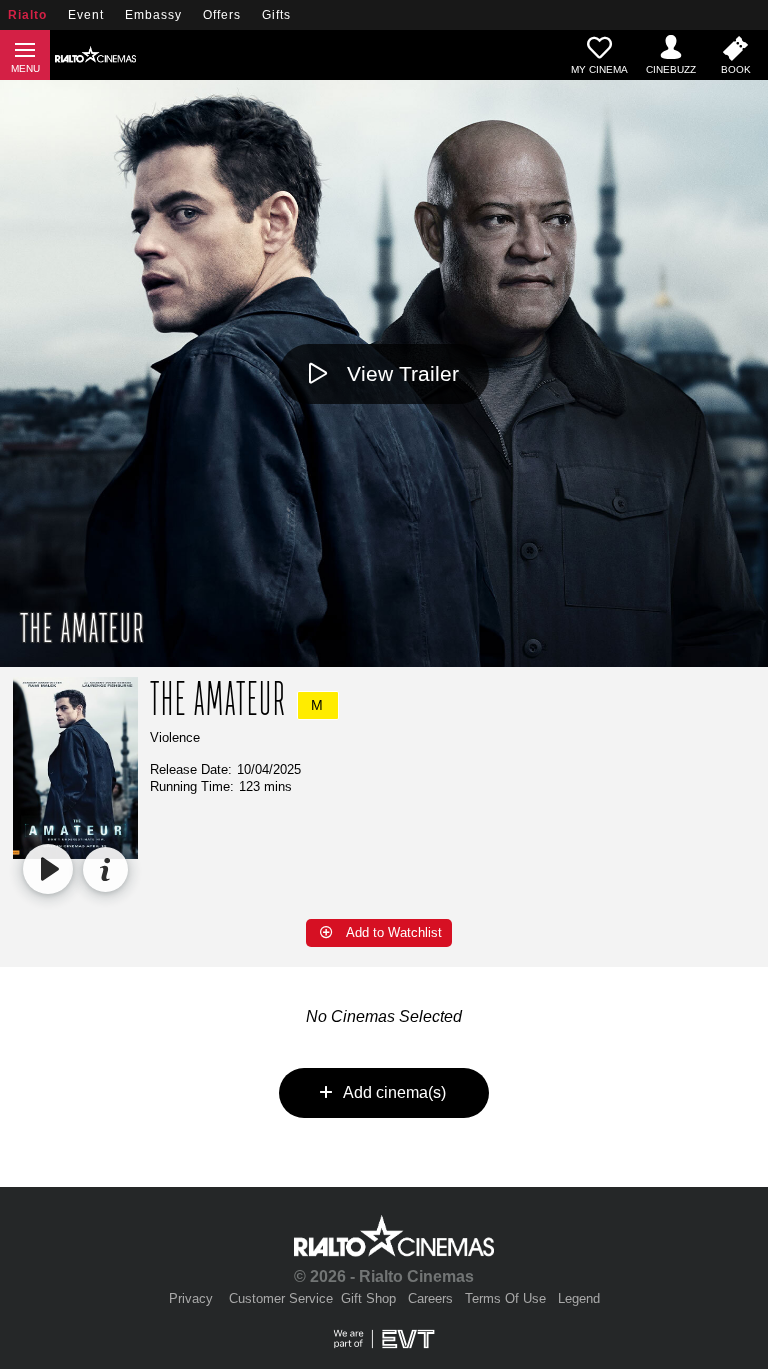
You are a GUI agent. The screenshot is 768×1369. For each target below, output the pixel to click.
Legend (579, 1298)
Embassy (153, 15)
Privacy (191, 1298)
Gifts (276, 15)
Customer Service (281, 1298)
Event (86, 15)
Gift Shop (368, 1298)
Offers (222, 15)
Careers (430, 1298)
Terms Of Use (505, 1298)
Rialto (27, 15)
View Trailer (403, 373)
